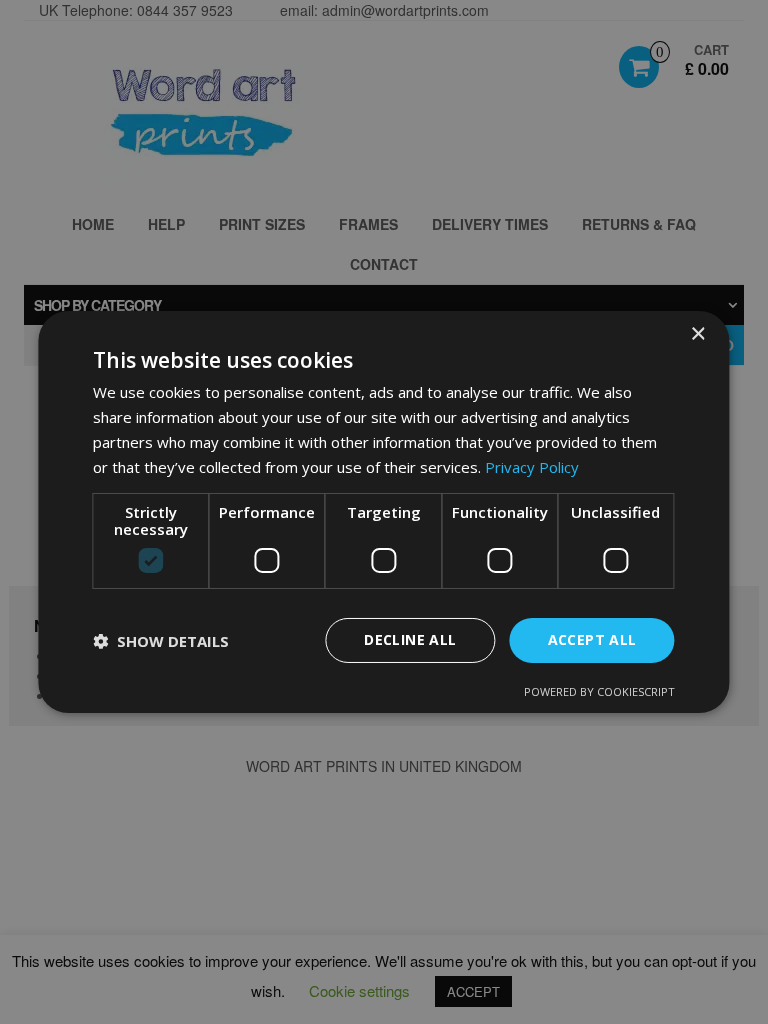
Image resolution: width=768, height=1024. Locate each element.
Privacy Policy (532, 467)
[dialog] (384, 512)
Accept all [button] (592, 639)
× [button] (697, 334)
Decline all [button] (410, 639)
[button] (161, 641)
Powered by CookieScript (599, 691)
